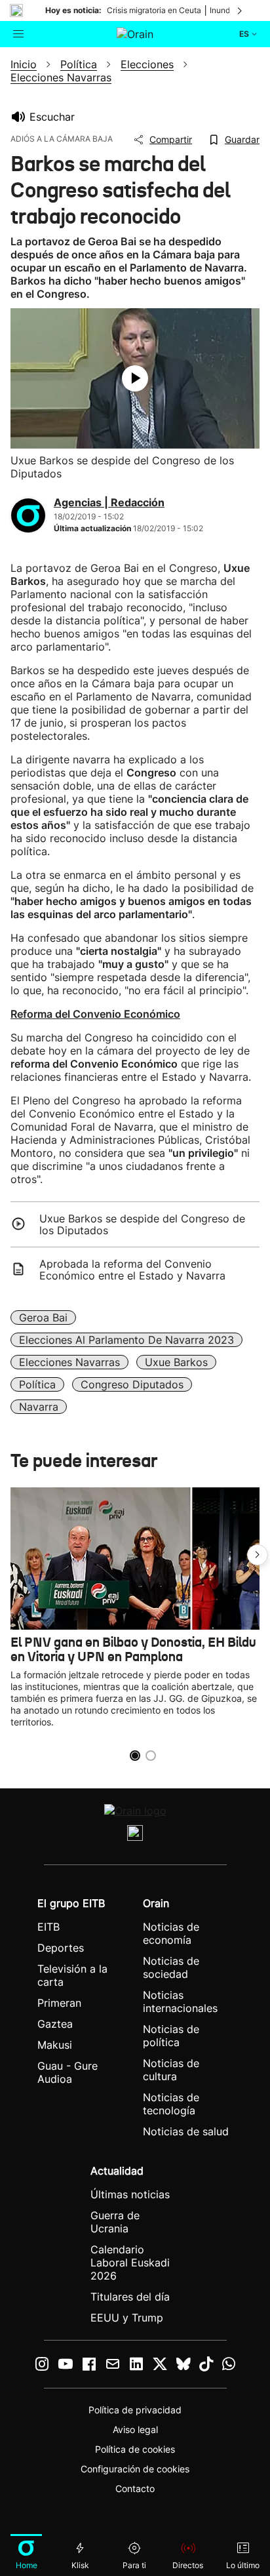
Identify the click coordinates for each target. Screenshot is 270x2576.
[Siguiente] (241, 10)
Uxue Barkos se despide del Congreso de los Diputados (142, 1224)
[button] (258, 1555)
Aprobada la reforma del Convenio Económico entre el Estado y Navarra (132, 1270)
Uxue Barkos (176, 1362)
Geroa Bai (43, 1318)
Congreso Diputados (132, 1384)
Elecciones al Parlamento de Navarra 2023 (126, 1340)
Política (37, 1384)
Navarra (39, 1407)
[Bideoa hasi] (135, 378)
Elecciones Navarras (69, 1362)
